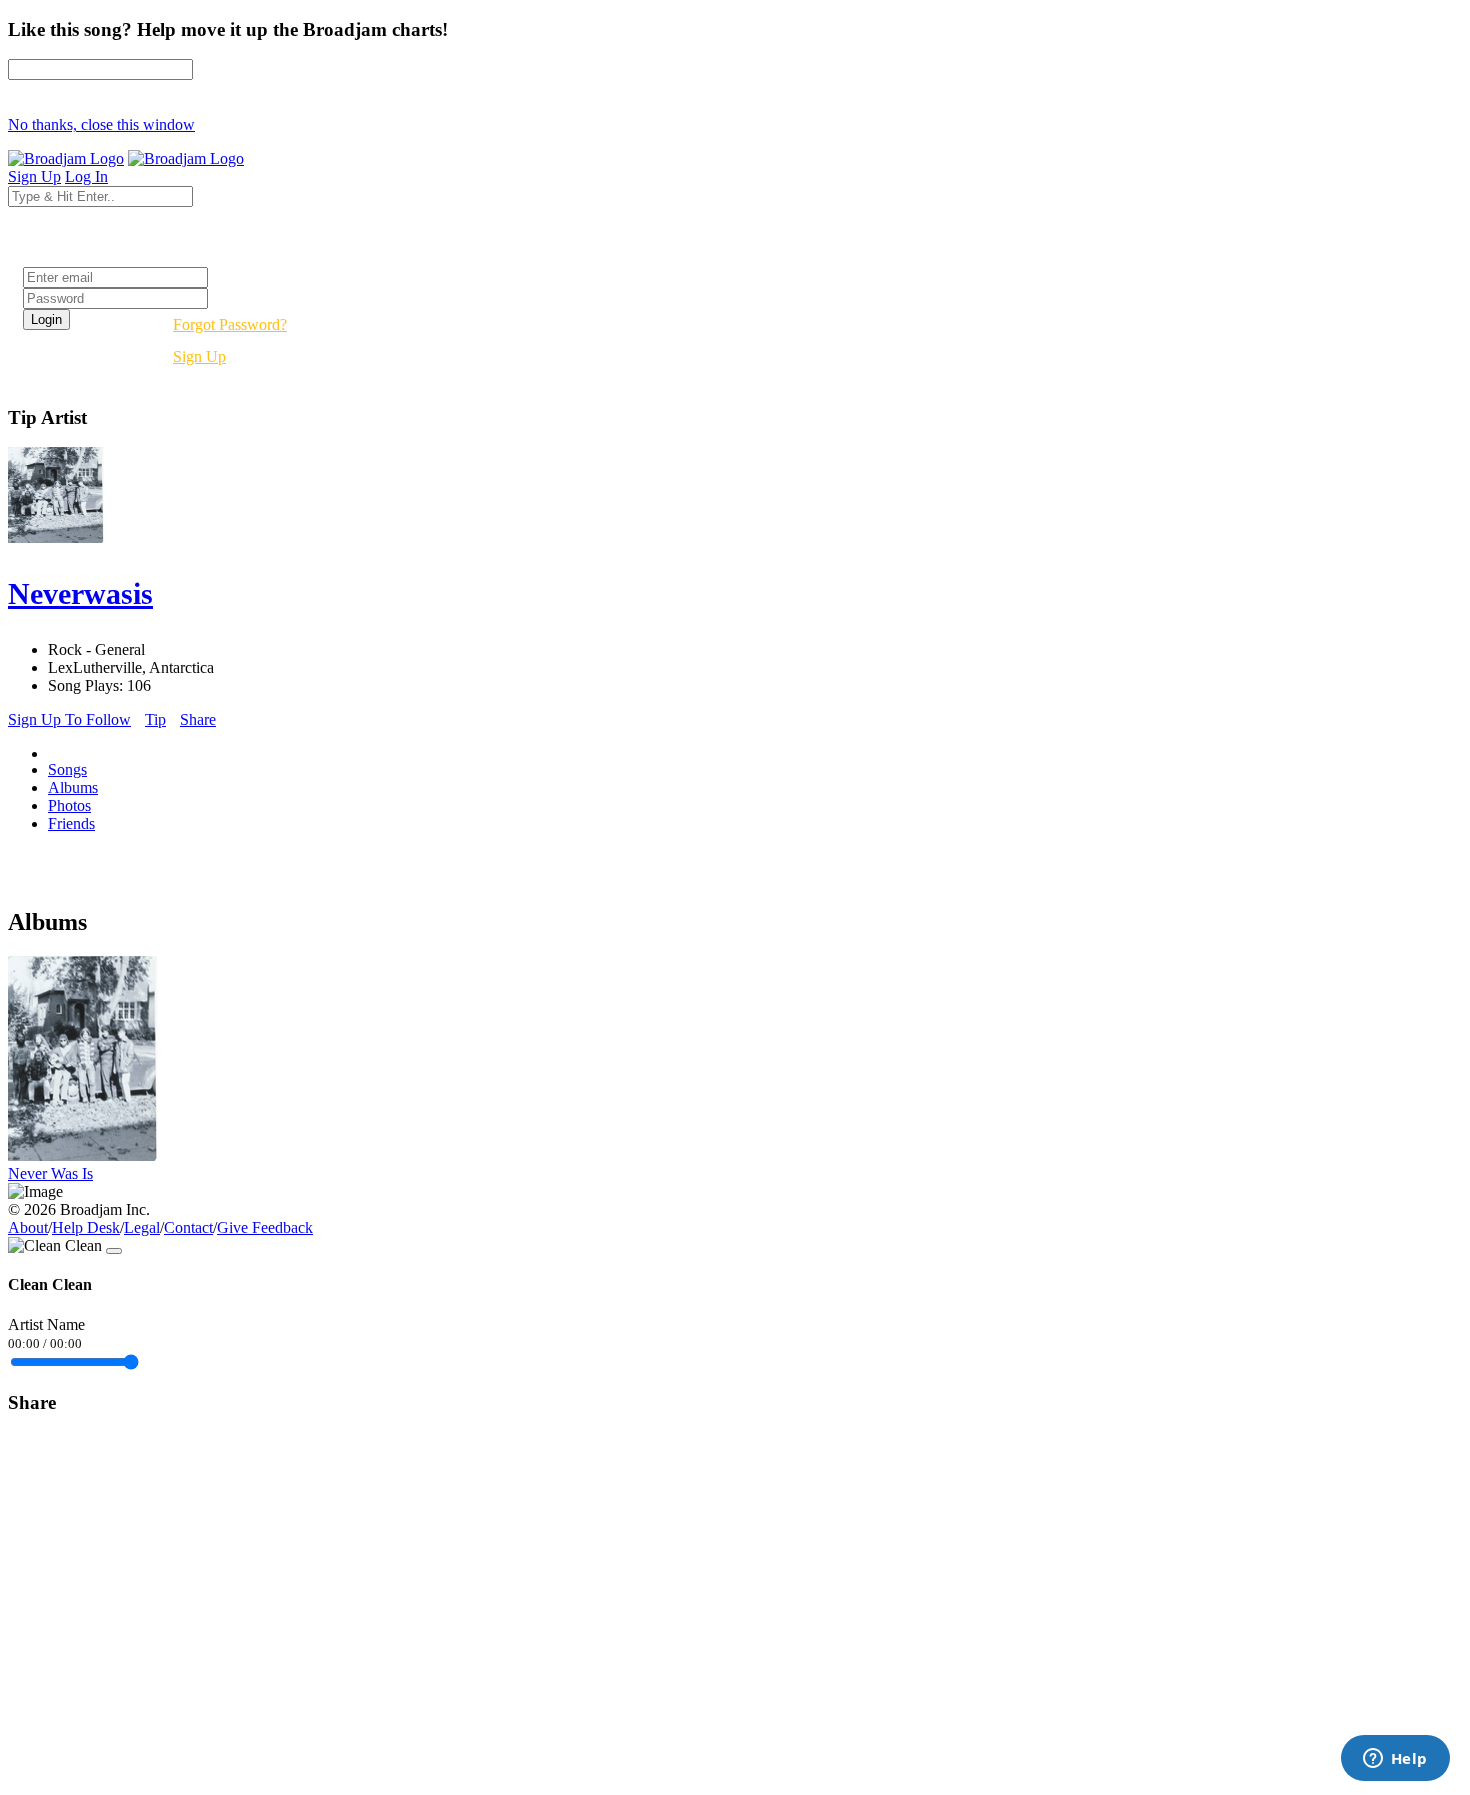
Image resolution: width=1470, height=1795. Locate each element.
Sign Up (199, 356)
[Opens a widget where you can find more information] (1395, 1760)
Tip (155, 719)
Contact (188, 1227)
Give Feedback (265, 1227)
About (28, 1227)
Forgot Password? (230, 324)
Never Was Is (50, 1173)
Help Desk (86, 1227)
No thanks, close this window (101, 124)
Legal (142, 1227)
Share (198, 719)
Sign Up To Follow (69, 719)
